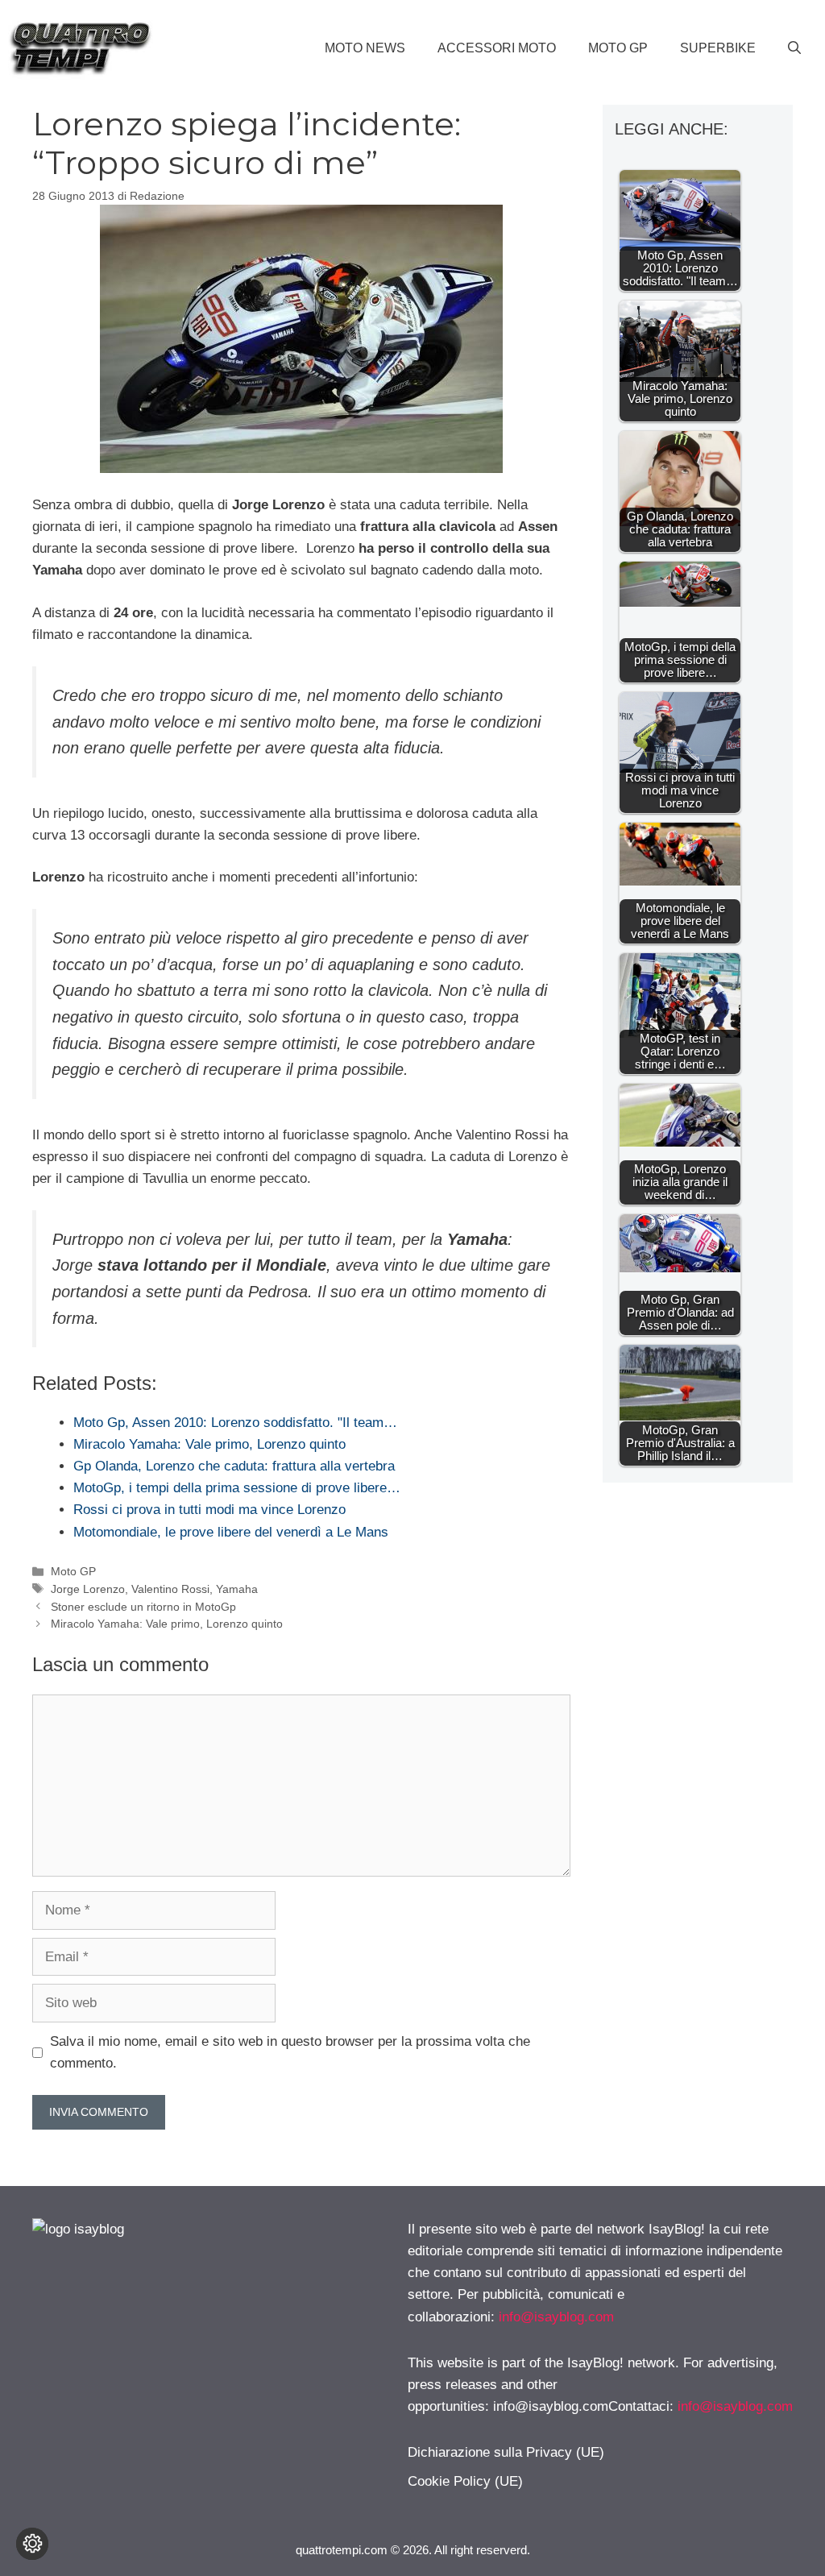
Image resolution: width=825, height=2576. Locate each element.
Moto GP (618, 48)
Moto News (365, 48)
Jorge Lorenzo (88, 1589)
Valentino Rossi (170, 1589)
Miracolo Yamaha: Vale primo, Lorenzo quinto (167, 1624)
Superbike (718, 48)
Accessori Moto (497, 48)
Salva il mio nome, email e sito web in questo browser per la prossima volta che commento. (290, 2052)
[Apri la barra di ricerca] (794, 48)
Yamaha (237, 1589)
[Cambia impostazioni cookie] (32, 2544)
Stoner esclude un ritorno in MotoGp (143, 1607)
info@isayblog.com (556, 2317)
